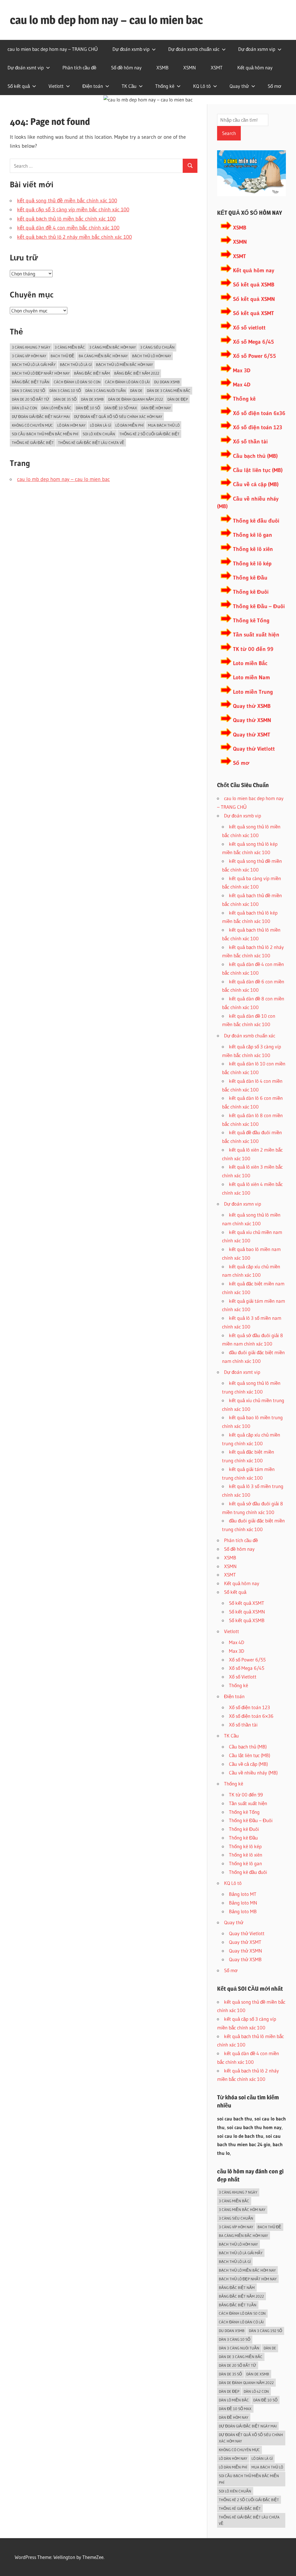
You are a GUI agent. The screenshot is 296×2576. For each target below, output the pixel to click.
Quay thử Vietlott (254, 749)
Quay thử (239, 86)
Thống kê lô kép (252, 563)
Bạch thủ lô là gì (76, 364)
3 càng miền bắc (70, 347)
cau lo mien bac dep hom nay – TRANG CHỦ (53, 49)
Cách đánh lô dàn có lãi (127, 382)
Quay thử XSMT (252, 735)
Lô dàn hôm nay (71, 425)
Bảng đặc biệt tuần (31, 382)
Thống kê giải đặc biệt (33, 443)
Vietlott (56, 86)
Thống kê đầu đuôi (256, 521)
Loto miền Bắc (250, 663)
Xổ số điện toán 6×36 (251, 1716)
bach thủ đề (62, 356)
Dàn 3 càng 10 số (65, 391)
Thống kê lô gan (252, 535)
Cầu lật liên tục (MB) (258, 470)
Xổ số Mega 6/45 (254, 342)
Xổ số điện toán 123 (258, 427)
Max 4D (242, 385)
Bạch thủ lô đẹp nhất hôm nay (41, 373)
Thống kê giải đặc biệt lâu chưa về (91, 443)
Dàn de (136, 391)
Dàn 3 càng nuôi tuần (106, 391)
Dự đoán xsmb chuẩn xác (194, 49)
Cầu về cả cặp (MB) (256, 484)
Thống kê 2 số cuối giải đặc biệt (149, 434)
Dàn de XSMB (92, 399)
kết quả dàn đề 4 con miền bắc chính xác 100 (68, 228)
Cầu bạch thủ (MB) (255, 456)
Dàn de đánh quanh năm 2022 (136, 399)
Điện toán (93, 86)
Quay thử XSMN (252, 720)
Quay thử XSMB (252, 706)
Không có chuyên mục (32, 425)
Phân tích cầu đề (79, 67)
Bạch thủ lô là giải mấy (34, 364)
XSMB (162, 67)
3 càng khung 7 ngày (31, 347)
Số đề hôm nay (126, 67)
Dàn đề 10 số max (121, 408)
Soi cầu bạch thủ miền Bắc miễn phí (45, 434)
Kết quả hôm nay (255, 67)
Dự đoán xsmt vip (26, 67)
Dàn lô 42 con (24, 408)
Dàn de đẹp (178, 399)
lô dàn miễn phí (129, 425)
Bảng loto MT (243, 1894)
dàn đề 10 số (88, 408)
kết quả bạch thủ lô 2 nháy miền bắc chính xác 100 (74, 237)
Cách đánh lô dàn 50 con (77, 382)
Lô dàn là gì (100, 425)
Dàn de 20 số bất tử (30, 399)
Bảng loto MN (243, 1903)
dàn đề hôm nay (156, 408)
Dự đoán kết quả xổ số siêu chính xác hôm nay (118, 417)
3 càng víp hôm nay (29, 356)
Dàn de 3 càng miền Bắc (169, 391)
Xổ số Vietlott (243, 1677)
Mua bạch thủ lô (164, 425)
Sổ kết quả (19, 86)
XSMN (190, 67)
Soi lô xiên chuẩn (99, 434)
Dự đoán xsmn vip (257, 49)
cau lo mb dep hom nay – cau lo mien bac (106, 20)
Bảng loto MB (243, 1911)
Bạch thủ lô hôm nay (152, 356)
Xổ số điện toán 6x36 (259, 413)
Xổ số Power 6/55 (255, 356)
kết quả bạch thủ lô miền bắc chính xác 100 (66, 219)
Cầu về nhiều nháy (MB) (253, 1773)
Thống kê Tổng (251, 620)
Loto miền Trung (253, 692)
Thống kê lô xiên (253, 549)
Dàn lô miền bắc (56, 408)
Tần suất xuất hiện (256, 635)
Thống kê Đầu (250, 578)
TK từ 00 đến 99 (253, 649)
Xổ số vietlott (249, 328)
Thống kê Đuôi (251, 592)
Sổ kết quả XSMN (254, 299)
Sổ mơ (274, 86)
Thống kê (165, 86)
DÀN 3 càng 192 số (28, 391)
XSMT (217, 67)
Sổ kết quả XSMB (254, 285)
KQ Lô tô (202, 86)
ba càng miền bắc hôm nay (103, 356)
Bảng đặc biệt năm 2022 (137, 373)
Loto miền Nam (251, 677)
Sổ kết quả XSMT (254, 313)
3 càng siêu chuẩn (157, 347)
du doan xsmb (167, 382)
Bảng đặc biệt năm (92, 373)
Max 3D (242, 370)
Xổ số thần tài (250, 442)
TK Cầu (129, 86)
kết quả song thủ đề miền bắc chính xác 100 (67, 201)
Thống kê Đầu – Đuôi (259, 606)
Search (229, 133)
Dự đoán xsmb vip (131, 49)
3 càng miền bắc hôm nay (113, 347)
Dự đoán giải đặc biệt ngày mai (41, 417)
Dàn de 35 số (65, 399)
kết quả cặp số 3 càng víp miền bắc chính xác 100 (73, 210)
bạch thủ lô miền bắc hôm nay (124, 364)
